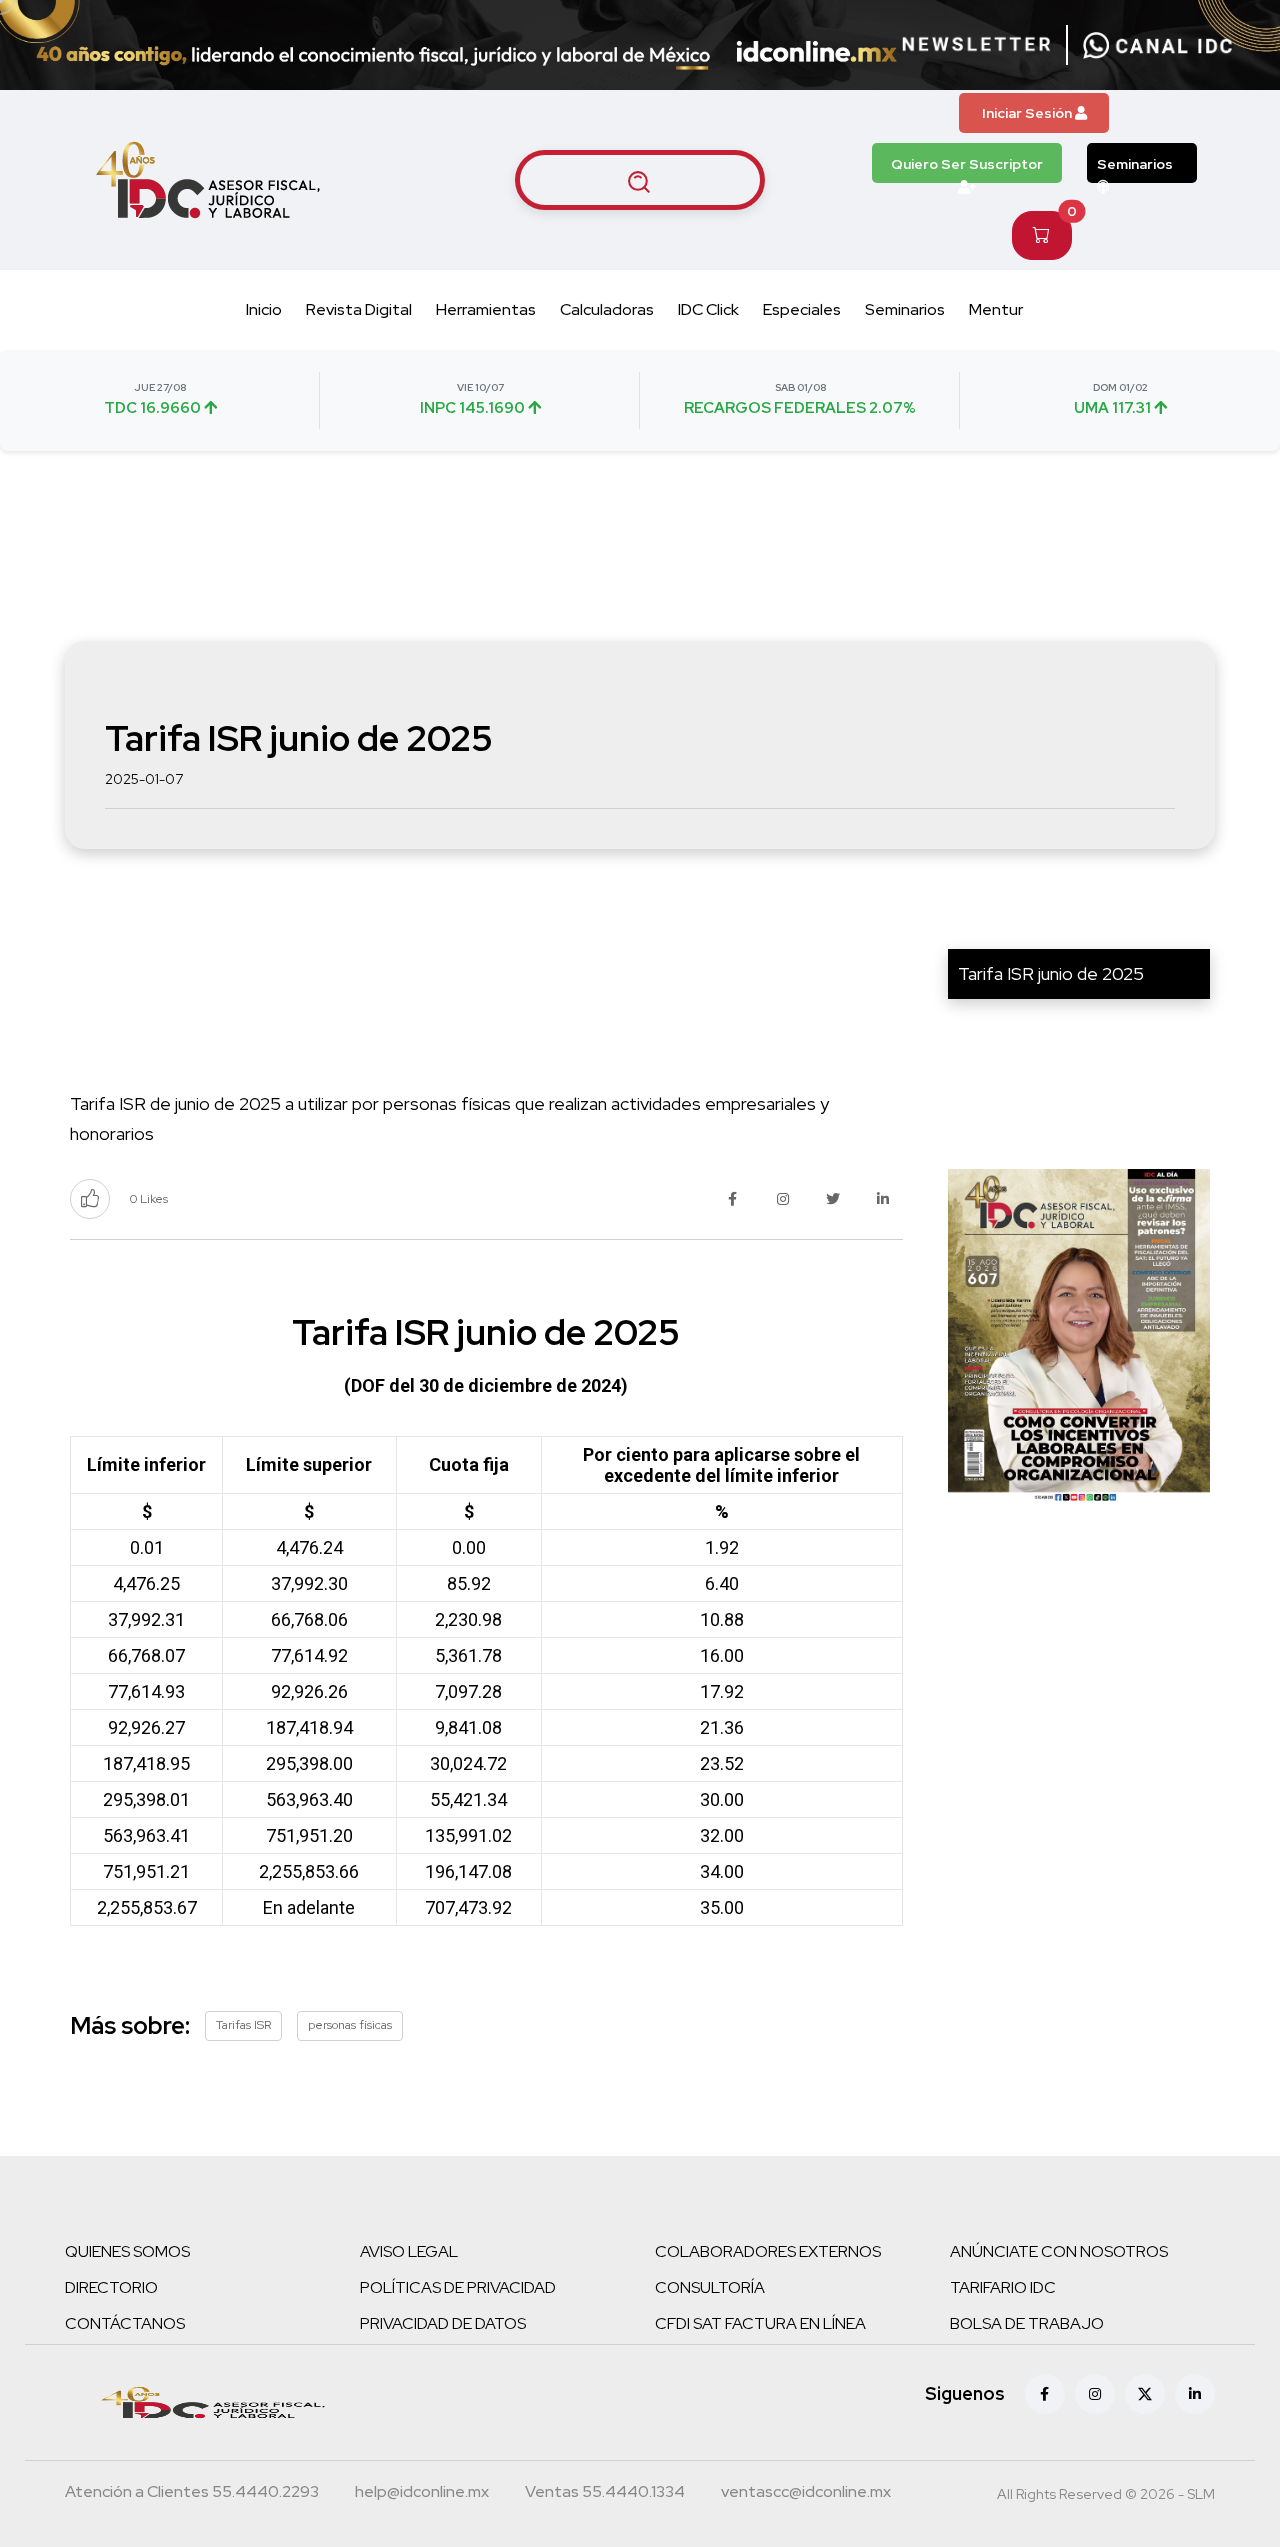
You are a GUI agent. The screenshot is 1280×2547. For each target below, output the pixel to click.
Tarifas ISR (243, 2025)
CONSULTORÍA (710, 2287)
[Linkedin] (1195, 2394)
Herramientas (486, 309)
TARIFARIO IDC (1003, 2287)
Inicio (264, 309)
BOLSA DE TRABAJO (1027, 2323)
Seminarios (1135, 164)
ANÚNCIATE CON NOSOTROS (1059, 2251)
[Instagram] (1095, 2394)
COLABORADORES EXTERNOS (768, 2251)
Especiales (802, 309)
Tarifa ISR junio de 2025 (1051, 973)
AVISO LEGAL (409, 2251)
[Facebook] (1045, 2394)
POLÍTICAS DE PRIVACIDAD (458, 2287)
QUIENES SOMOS (127, 2251)
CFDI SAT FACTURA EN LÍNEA (760, 2323)
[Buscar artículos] (640, 180)
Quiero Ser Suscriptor (967, 164)
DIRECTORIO (111, 2287)
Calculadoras (607, 309)
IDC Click (708, 309)
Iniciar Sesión (1028, 113)
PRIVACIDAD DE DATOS (443, 2323)
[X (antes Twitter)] (1145, 2394)
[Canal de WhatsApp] (1158, 45)
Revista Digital (359, 309)
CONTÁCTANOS (125, 2323)
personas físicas (350, 2025)
